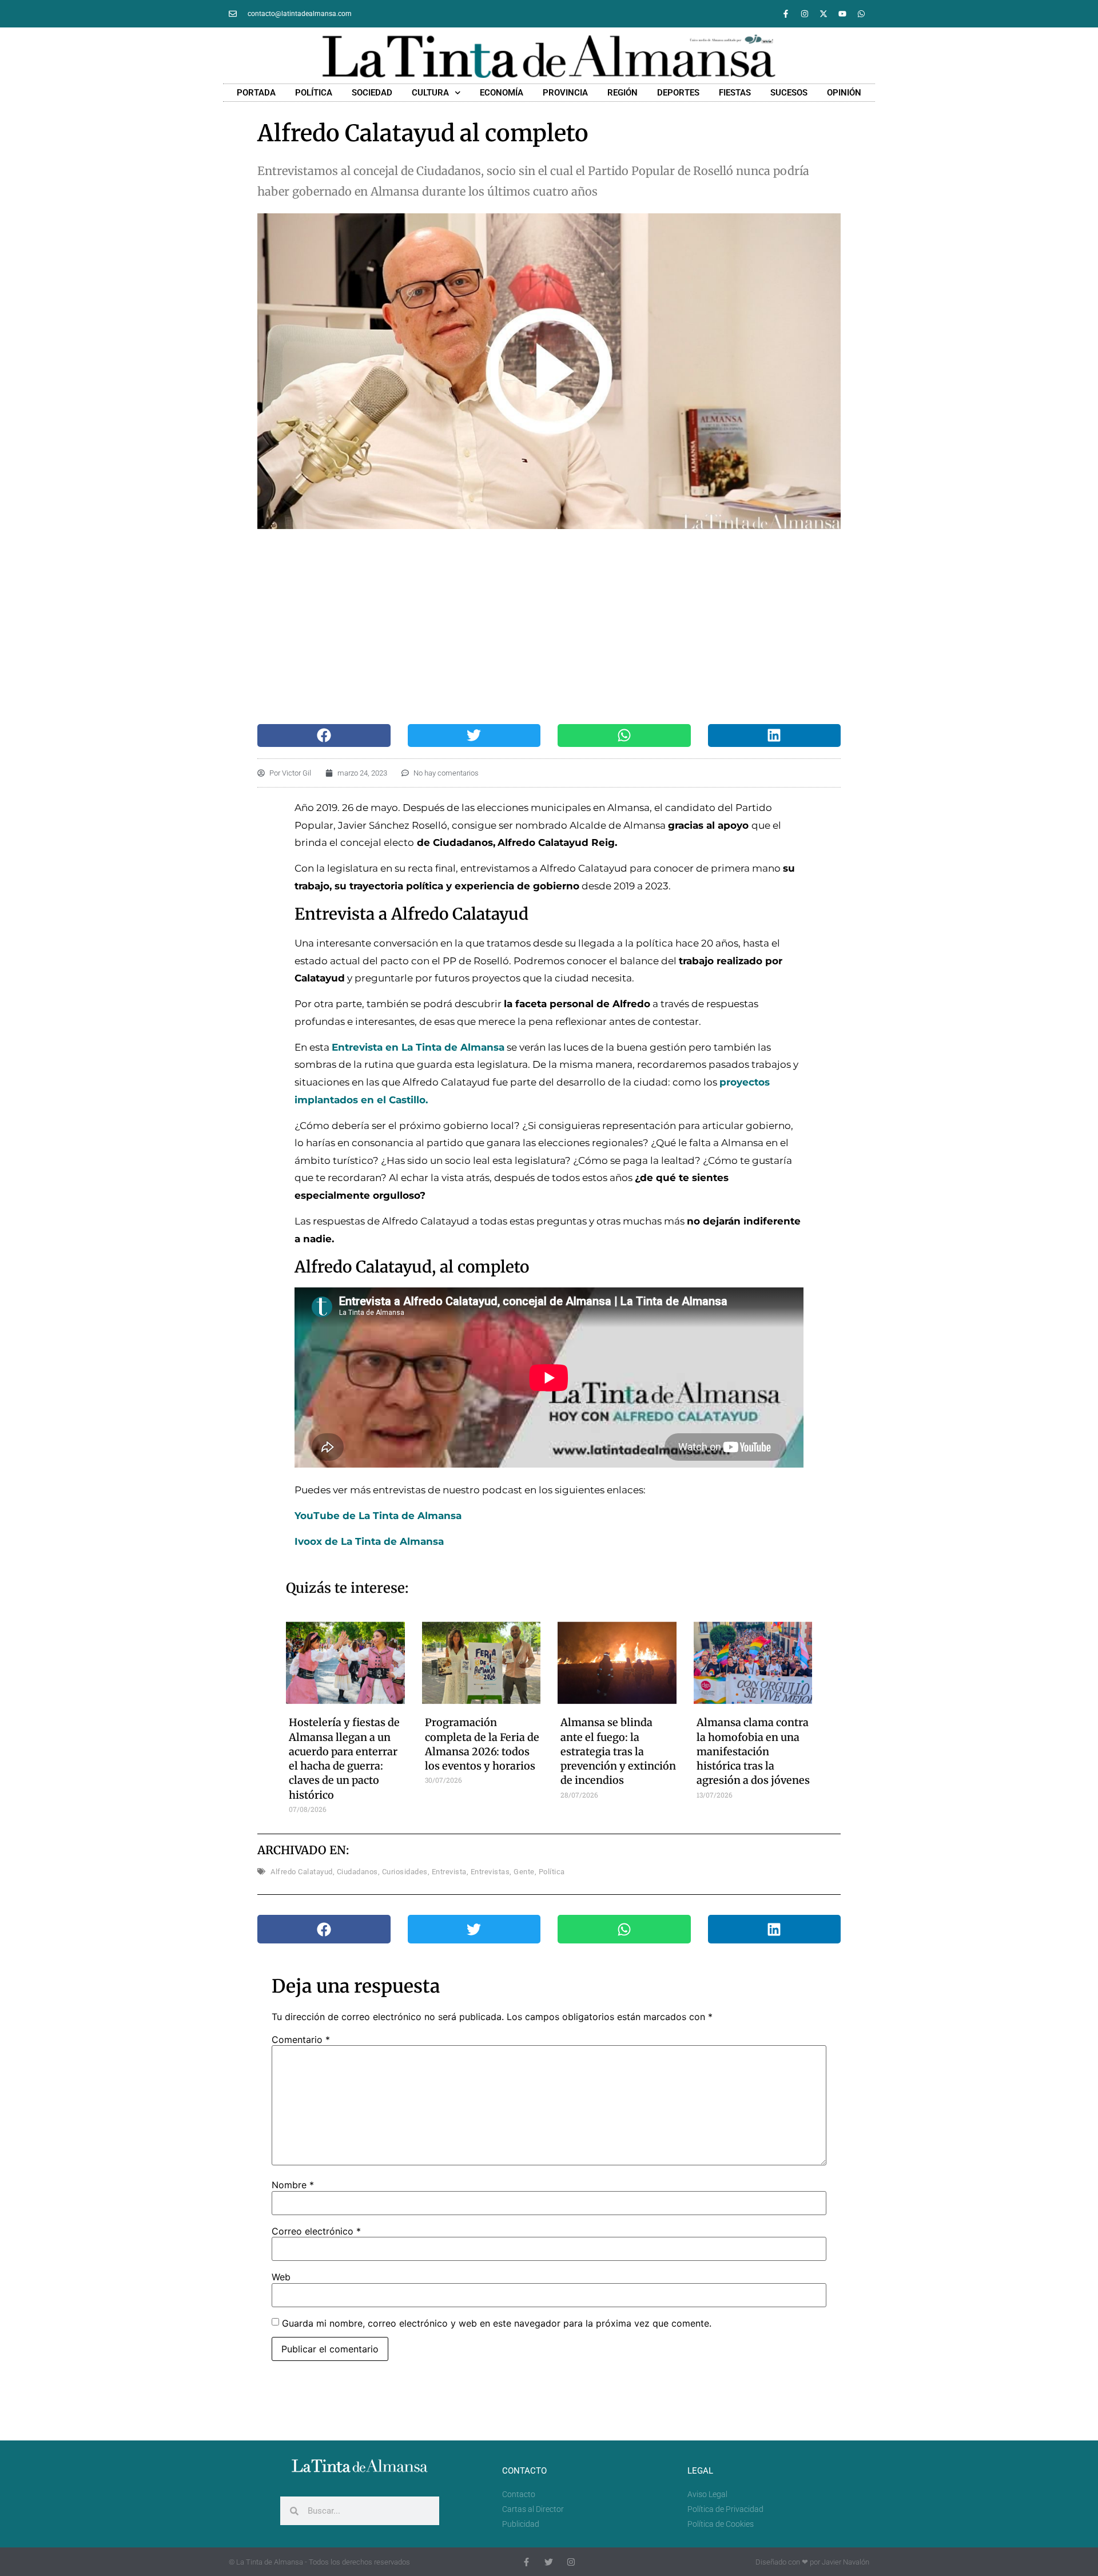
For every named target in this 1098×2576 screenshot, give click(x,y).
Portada (256, 93)
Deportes (678, 93)
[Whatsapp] (861, 14)
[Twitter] (549, 2562)
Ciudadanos (357, 1872)
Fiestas (735, 93)
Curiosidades (405, 1872)
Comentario (301, 2040)
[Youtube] (842, 14)
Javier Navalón (846, 2562)
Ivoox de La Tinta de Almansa (371, 1541)
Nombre (293, 2185)
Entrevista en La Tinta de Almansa (418, 1047)
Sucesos (789, 93)
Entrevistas (490, 1872)
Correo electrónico (316, 2231)
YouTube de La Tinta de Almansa (378, 1516)
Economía (502, 93)
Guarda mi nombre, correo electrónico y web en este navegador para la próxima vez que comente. (497, 2323)
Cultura (430, 93)
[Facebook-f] (786, 14)
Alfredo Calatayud (302, 1872)
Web (281, 2277)
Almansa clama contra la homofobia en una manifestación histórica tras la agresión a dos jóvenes (753, 1751)
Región (622, 93)
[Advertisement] (537, 626)
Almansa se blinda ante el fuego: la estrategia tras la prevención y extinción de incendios (618, 1751)
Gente (524, 1872)
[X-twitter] (823, 14)
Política (314, 93)
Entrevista (449, 1872)
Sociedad (372, 93)
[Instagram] (805, 14)
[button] (324, 736)
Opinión (844, 93)
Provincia (565, 93)
